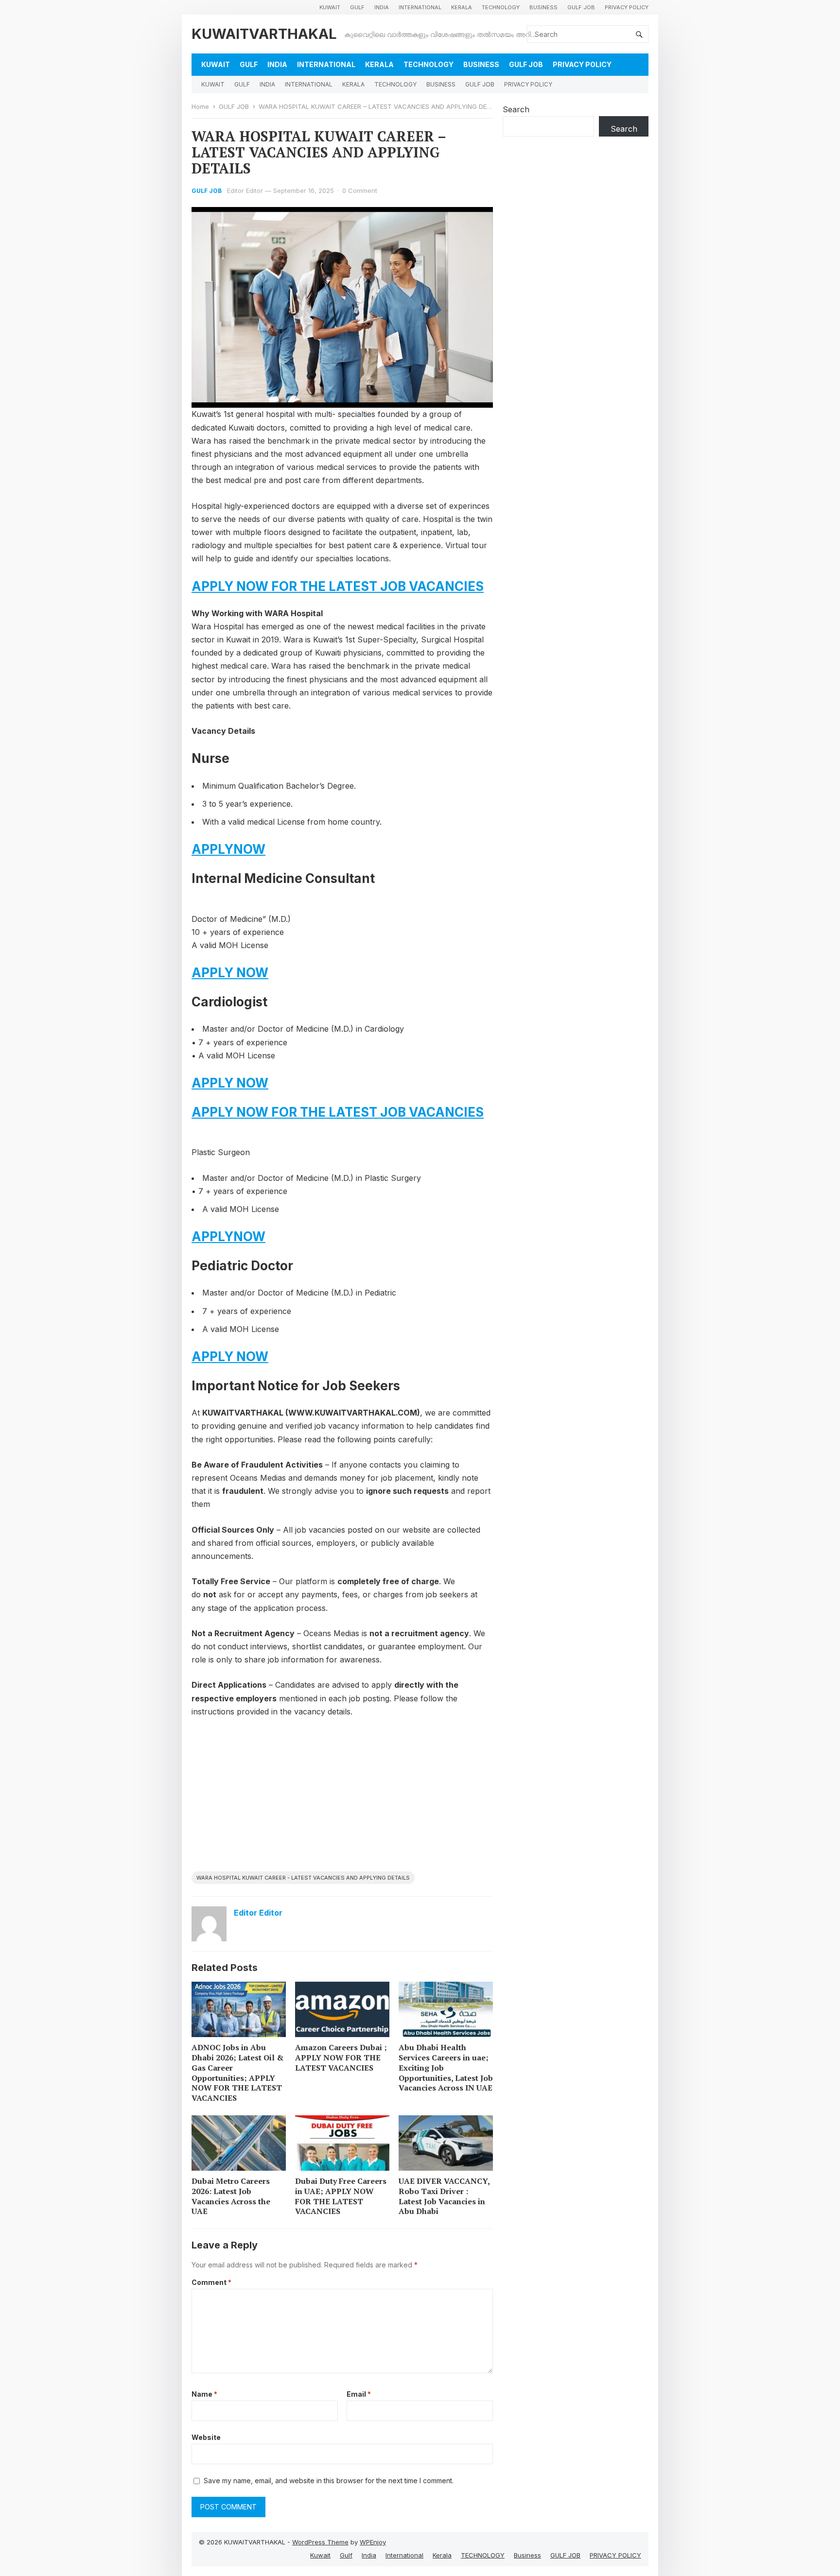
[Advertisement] (342, 1798)
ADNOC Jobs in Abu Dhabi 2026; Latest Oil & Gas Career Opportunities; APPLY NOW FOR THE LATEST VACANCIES (237, 2073)
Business (543, 7)
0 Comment (360, 190)
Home (200, 106)
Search (516, 109)
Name (204, 2394)
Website (206, 2437)
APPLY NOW (230, 973)
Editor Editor (245, 190)
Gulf (357, 7)
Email (359, 2394)
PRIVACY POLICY (627, 7)
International (420, 7)
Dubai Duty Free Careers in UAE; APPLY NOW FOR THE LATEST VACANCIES (341, 2196)
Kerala (462, 7)
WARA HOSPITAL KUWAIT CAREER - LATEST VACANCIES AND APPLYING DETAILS (303, 1878)
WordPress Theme (320, 2542)
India (382, 7)
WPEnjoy (373, 2542)
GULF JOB (581, 7)
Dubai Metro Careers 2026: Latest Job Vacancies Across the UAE (231, 2196)
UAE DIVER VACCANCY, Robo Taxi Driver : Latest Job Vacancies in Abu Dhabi (444, 2196)
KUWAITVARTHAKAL (264, 34)
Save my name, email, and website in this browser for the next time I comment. (329, 2481)
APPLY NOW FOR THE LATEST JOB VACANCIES (338, 586)
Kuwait (330, 7)
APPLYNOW (228, 849)
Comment (211, 2282)
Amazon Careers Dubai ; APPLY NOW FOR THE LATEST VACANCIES (341, 2057)
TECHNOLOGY (501, 7)
